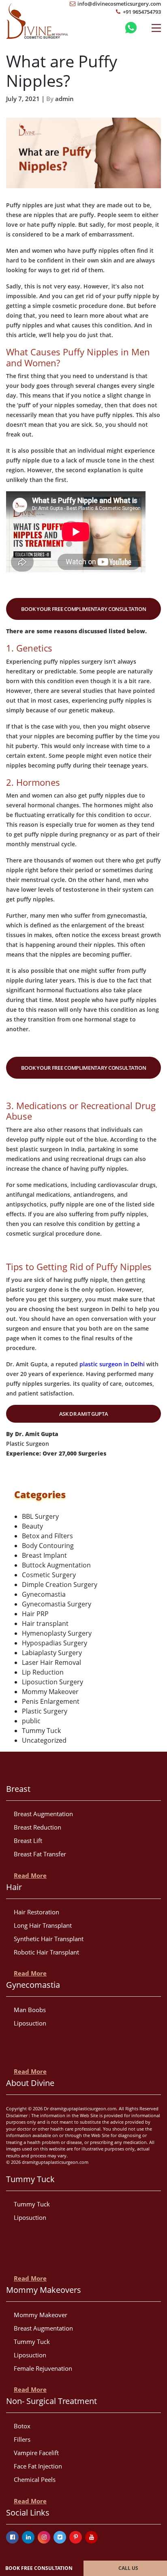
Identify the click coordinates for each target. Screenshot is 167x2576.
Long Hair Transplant (43, 1925)
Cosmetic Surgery (49, 1575)
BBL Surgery (40, 1516)
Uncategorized (44, 1740)
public (31, 1721)
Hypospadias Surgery (55, 1643)
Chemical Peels (35, 2479)
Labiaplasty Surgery (52, 1653)
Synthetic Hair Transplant (49, 1939)
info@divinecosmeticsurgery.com (119, 4)
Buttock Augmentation (56, 1565)
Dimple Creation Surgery (60, 1585)
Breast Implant (44, 1555)
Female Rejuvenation (43, 2368)
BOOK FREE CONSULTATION (39, 2568)
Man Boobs (30, 2010)
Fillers (22, 2439)
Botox (22, 2426)
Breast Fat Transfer (40, 1854)
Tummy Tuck (41, 1731)
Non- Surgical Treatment (51, 2401)
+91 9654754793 (141, 12)
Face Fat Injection (38, 2466)
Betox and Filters (47, 1536)
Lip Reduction (43, 1672)
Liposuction (30, 2023)
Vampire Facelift (36, 2453)
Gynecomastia (44, 1594)
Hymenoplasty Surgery (57, 1633)
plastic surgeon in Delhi (112, 1364)
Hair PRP (35, 1614)
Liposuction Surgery (52, 1682)
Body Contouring (48, 1546)
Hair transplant (45, 1623)
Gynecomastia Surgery (57, 1604)
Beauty (32, 1526)
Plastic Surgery (45, 1711)
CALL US (128, 2568)
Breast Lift (28, 1841)
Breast (18, 1789)
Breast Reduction (37, 1827)
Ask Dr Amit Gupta (84, 1414)
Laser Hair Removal (51, 1662)
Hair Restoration (36, 1912)
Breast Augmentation (43, 1814)
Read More (30, 1875)
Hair (14, 1887)
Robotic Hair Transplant (46, 1952)
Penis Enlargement (51, 1701)
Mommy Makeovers (44, 2290)
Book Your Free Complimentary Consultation (84, 609)
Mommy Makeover (50, 1692)
